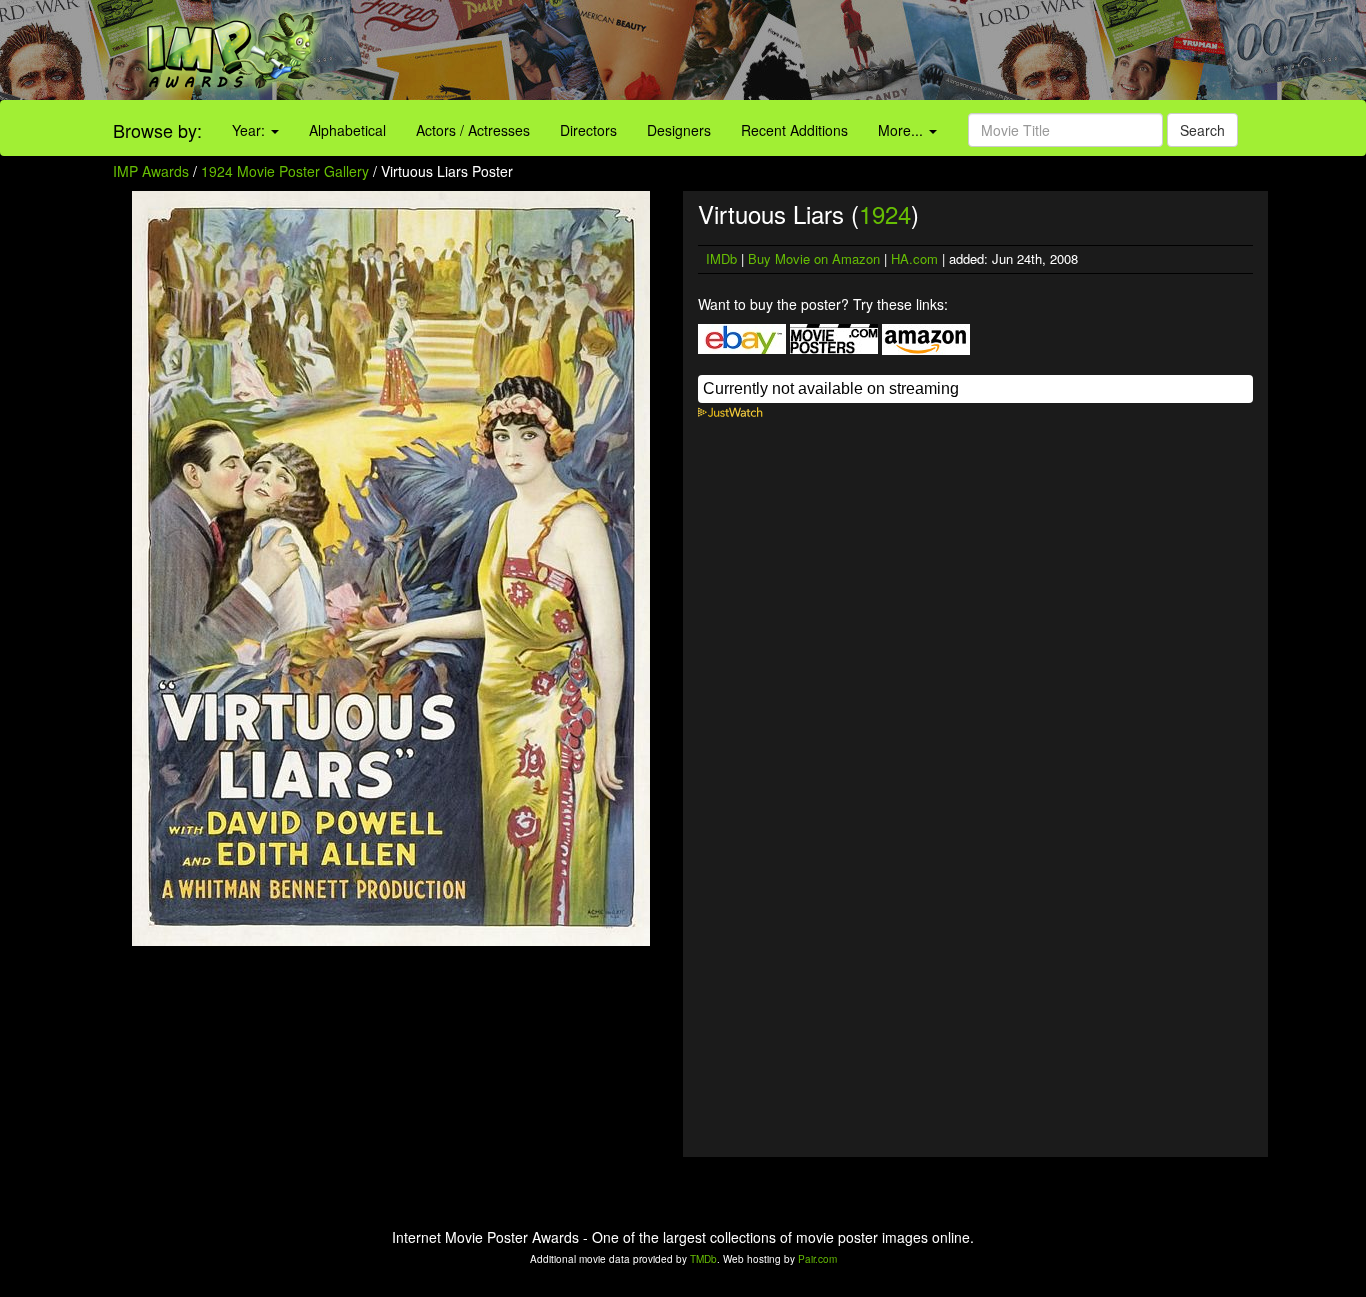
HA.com (914, 258)
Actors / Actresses (473, 130)
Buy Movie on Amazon (814, 258)
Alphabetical (347, 130)
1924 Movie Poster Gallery (285, 171)
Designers (679, 130)
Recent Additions (794, 130)
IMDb (721, 258)
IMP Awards (151, 171)
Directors (588, 130)
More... (902, 130)
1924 (885, 213)
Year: (250, 130)
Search (1202, 130)
